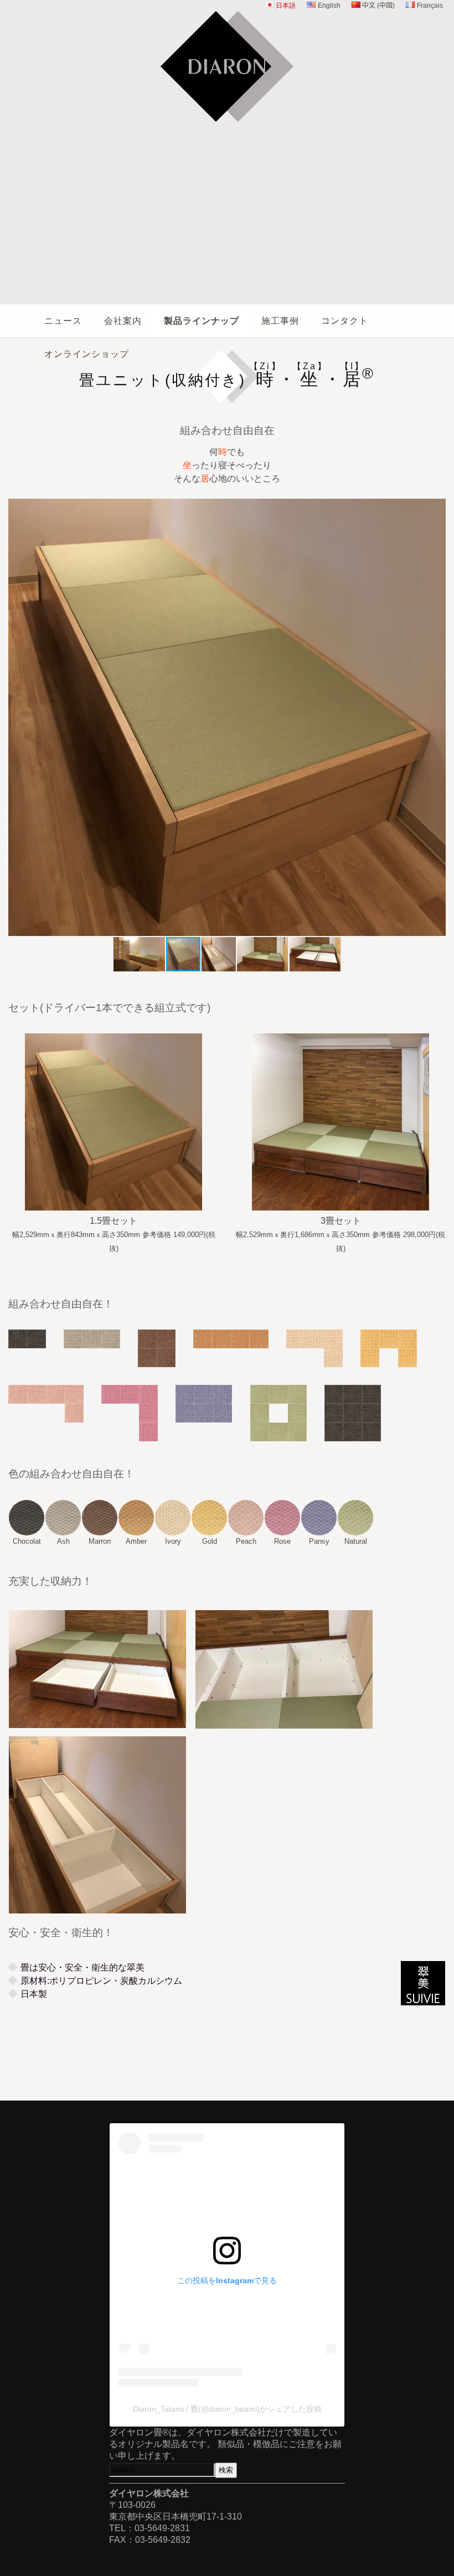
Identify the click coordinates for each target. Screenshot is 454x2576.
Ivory (173, 1541)
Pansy (319, 1541)
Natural (356, 1541)
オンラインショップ (87, 354)
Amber (136, 1541)
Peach (246, 1541)
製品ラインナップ (202, 321)
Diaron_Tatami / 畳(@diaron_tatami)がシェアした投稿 (227, 2409)
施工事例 (280, 321)
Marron (100, 1541)
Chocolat (27, 1541)
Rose (282, 1541)
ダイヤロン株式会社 (227, 130)
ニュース (63, 321)
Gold (210, 1541)
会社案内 (123, 321)
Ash (63, 1541)
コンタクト (345, 321)
